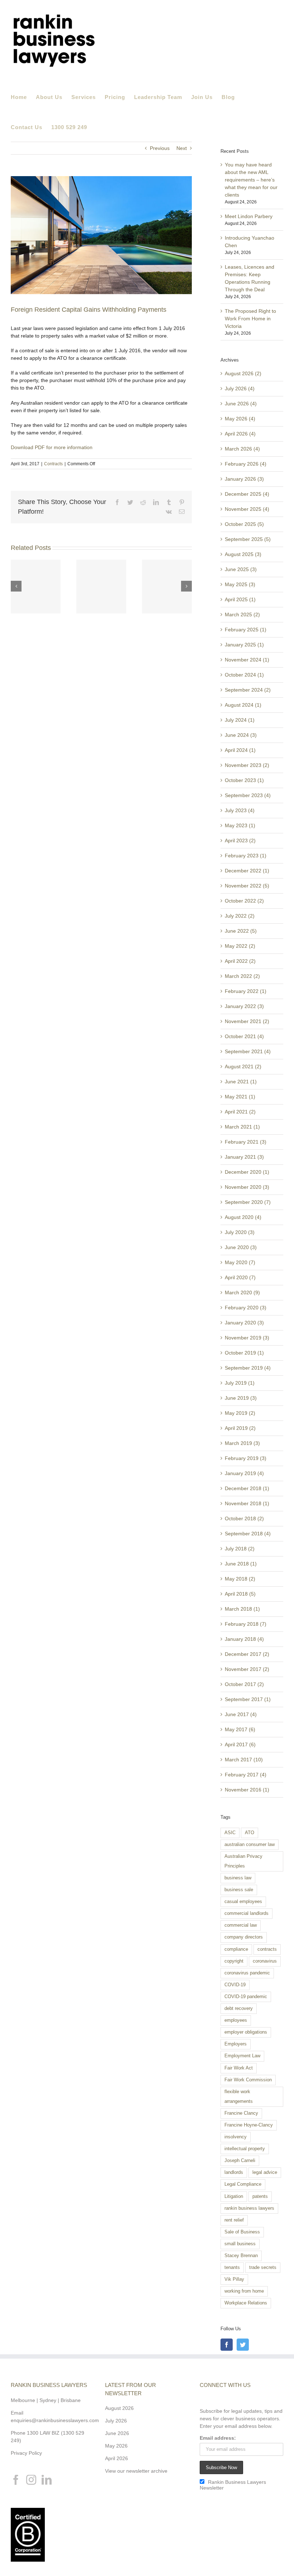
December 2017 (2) (247, 1654)
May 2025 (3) (240, 584)
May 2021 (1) (240, 1097)
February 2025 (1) (246, 630)
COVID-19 (235, 1985)
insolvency (236, 2137)
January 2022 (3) (244, 1006)
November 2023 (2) (247, 765)
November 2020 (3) (247, 1187)
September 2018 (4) (248, 1534)
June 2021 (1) (241, 1082)
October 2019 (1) (244, 1353)
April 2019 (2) (240, 1428)
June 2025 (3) (241, 569)
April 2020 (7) (240, 1277)
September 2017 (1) (248, 1699)
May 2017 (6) (240, 1729)
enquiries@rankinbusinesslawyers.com (55, 2420)
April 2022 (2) (240, 961)
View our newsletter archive (136, 2471)
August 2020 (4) (243, 1217)
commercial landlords (246, 1913)
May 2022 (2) (240, 946)
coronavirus (265, 1961)
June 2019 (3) (241, 1398)
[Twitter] (243, 2345)
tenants (232, 2267)
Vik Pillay (234, 2279)
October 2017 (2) (244, 1684)
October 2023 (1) (244, 780)
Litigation (234, 2196)
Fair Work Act (239, 2068)
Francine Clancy (241, 2113)
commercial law (241, 1925)
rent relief (234, 2220)
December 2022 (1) (247, 871)
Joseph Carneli (240, 2161)
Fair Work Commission (248, 2080)
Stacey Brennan (241, 2256)
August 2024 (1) (243, 705)
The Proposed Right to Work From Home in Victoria (250, 319)
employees (236, 2020)
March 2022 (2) (242, 976)
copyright (234, 1961)
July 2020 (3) (240, 1232)
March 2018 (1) (242, 1609)
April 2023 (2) (240, 840)
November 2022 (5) (247, 886)
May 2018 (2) (240, 1579)
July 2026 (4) (240, 388)
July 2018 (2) (240, 1549)
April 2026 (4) (240, 434)
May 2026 (116, 2446)
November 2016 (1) (247, 1790)
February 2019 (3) (246, 1458)
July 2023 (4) (240, 810)
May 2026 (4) (240, 419)
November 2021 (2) (247, 1021)
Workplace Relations (246, 2303)
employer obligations (246, 2032)
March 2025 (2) (242, 614)
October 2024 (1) (244, 675)
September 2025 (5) (248, 539)
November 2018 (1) (247, 1503)
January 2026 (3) (244, 479)
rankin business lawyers (249, 2208)
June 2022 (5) (241, 931)
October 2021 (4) (244, 1036)
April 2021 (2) (240, 1112)
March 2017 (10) (244, 1760)
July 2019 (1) (240, 1383)
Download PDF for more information (52, 447)
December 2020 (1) (247, 1172)
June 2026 (117, 2433)
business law (238, 1878)
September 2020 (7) (248, 1202)
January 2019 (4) (244, 1473)
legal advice (265, 2172)
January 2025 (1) (244, 645)
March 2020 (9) (242, 1292)
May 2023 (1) (240, 825)
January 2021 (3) (244, 1157)
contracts (267, 1949)
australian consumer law (250, 1845)
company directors (244, 1937)
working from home (244, 2291)
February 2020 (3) (246, 1308)
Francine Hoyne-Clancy (249, 2125)
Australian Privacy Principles (243, 1861)
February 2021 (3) (246, 1142)
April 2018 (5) (240, 1594)
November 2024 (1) (247, 660)
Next (182, 148)
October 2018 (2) (244, 1518)
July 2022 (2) (240, 916)
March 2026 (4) (242, 449)
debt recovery (239, 2008)
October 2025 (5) (244, 524)
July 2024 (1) (240, 720)
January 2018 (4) (244, 1639)
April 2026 (117, 2458)
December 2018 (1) (247, 1488)
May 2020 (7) (240, 1262)
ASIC (230, 1833)
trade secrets (263, 2267)
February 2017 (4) (246, 1775)
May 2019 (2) (240, 1413)
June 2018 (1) (241, 1564)
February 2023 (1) (246, 856)
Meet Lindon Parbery (249, 216)
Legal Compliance (243, 2184)
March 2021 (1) (242, 1127)
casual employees (243, 1902)
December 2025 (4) (247, 494)
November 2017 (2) (247, 1669)
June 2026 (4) (241, 404)
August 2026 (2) (243, 373)
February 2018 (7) (246, 1624)
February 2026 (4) (246, 464)
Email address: (218, 2438)
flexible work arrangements (239, 2097)
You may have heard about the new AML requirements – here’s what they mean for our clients (251, 180)
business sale (239, 1890)
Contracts (53, 464)
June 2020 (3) (241, 1247)
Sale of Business (242, 2232)
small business (240, 2244)
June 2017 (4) (241, 1714)
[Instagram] (31, 2480)
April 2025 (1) (240, 599)
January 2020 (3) (244, 1323)
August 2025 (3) (243, 554)
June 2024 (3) (241, 735)
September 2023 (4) (248, 795)
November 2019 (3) (247, 1338)
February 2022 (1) (246, 991)
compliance (236, 1949)
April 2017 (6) (240, 1744)
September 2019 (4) (248, 1368)
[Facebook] (227, 2345)
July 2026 (116, 2421)
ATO (250, 1833)
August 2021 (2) (243, 1066)
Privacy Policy (26, 2453)
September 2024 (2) (248, 690)
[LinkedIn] (47, 2480)
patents (260, 2196)
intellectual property (245, 2149)
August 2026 (119, 2408)
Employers (236, 2044)
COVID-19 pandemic (246, 1997)
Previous (160, 148)
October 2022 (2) (244, 901)
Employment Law (242, 2056)
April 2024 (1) (240, 750)
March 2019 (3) (242, 1443)
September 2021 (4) (248, 1051)
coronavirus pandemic (247, 1973)
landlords (234, 2172)
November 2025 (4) (247, 509)
